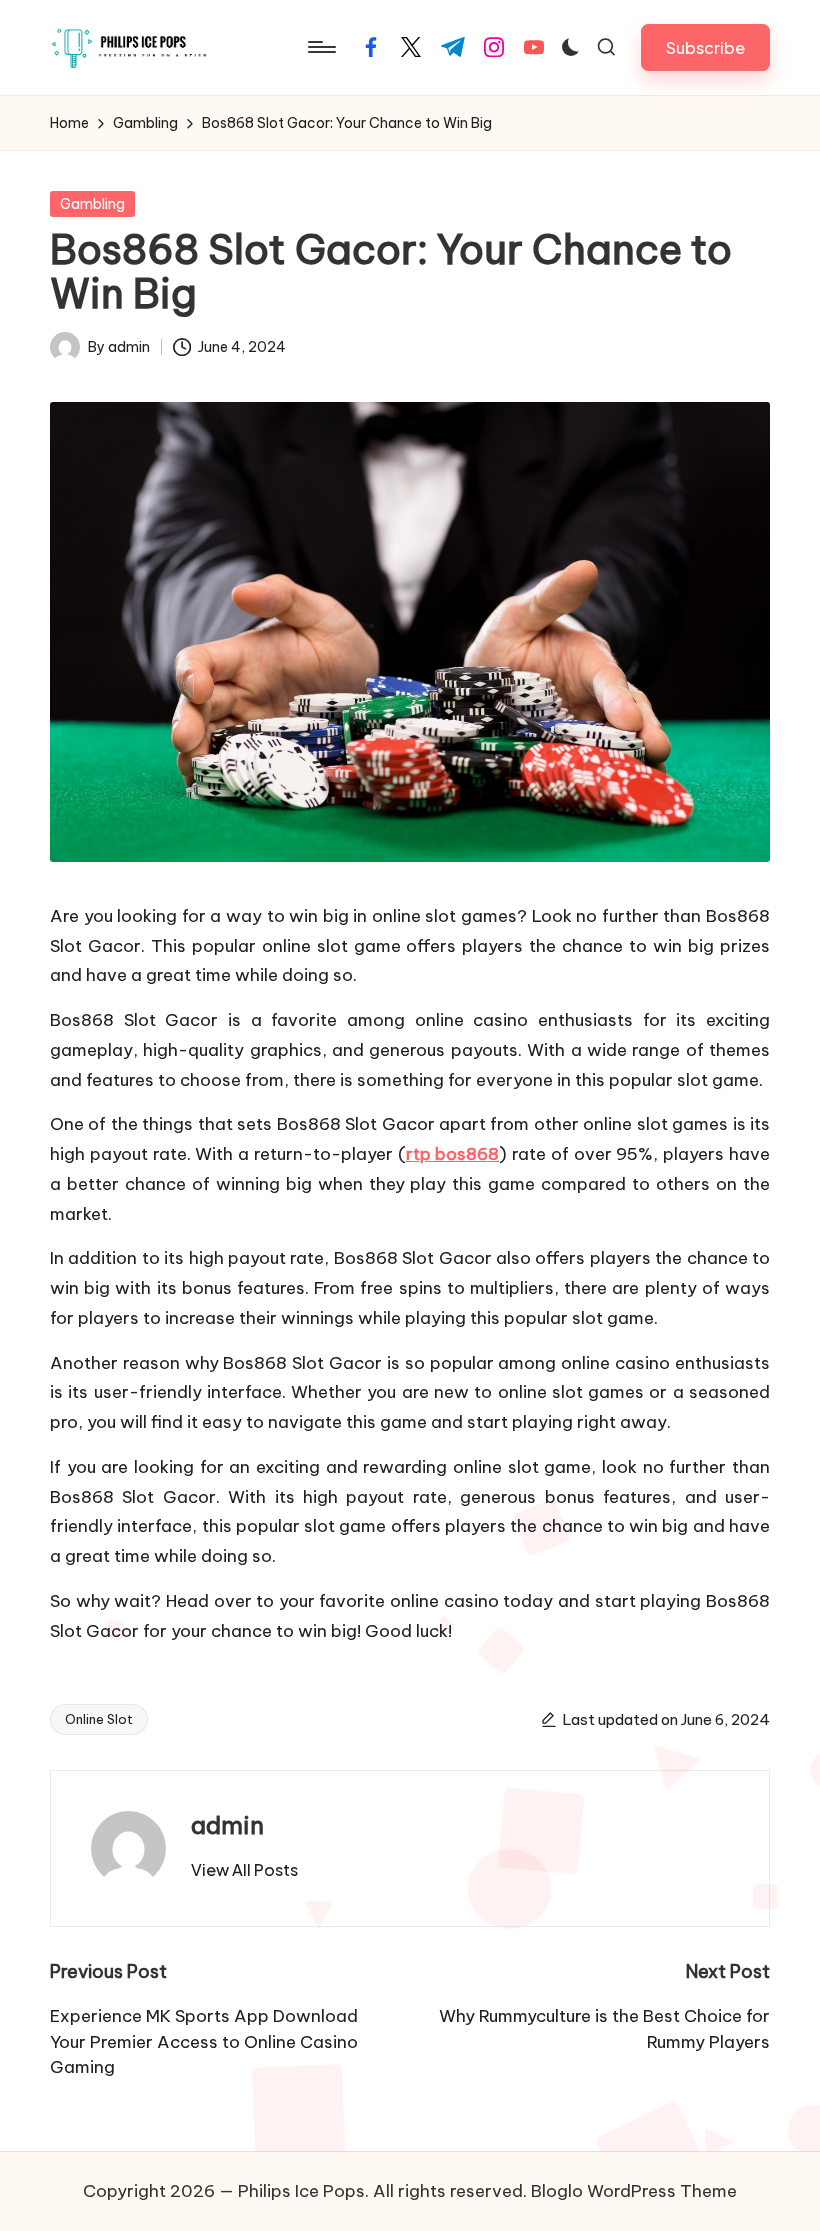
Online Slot (99, 1719)
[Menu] (320, 47)
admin (227, 1825)
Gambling (92, 204)
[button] (705, 47)
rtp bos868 (453, 1154)
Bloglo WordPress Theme (634, 2191)
